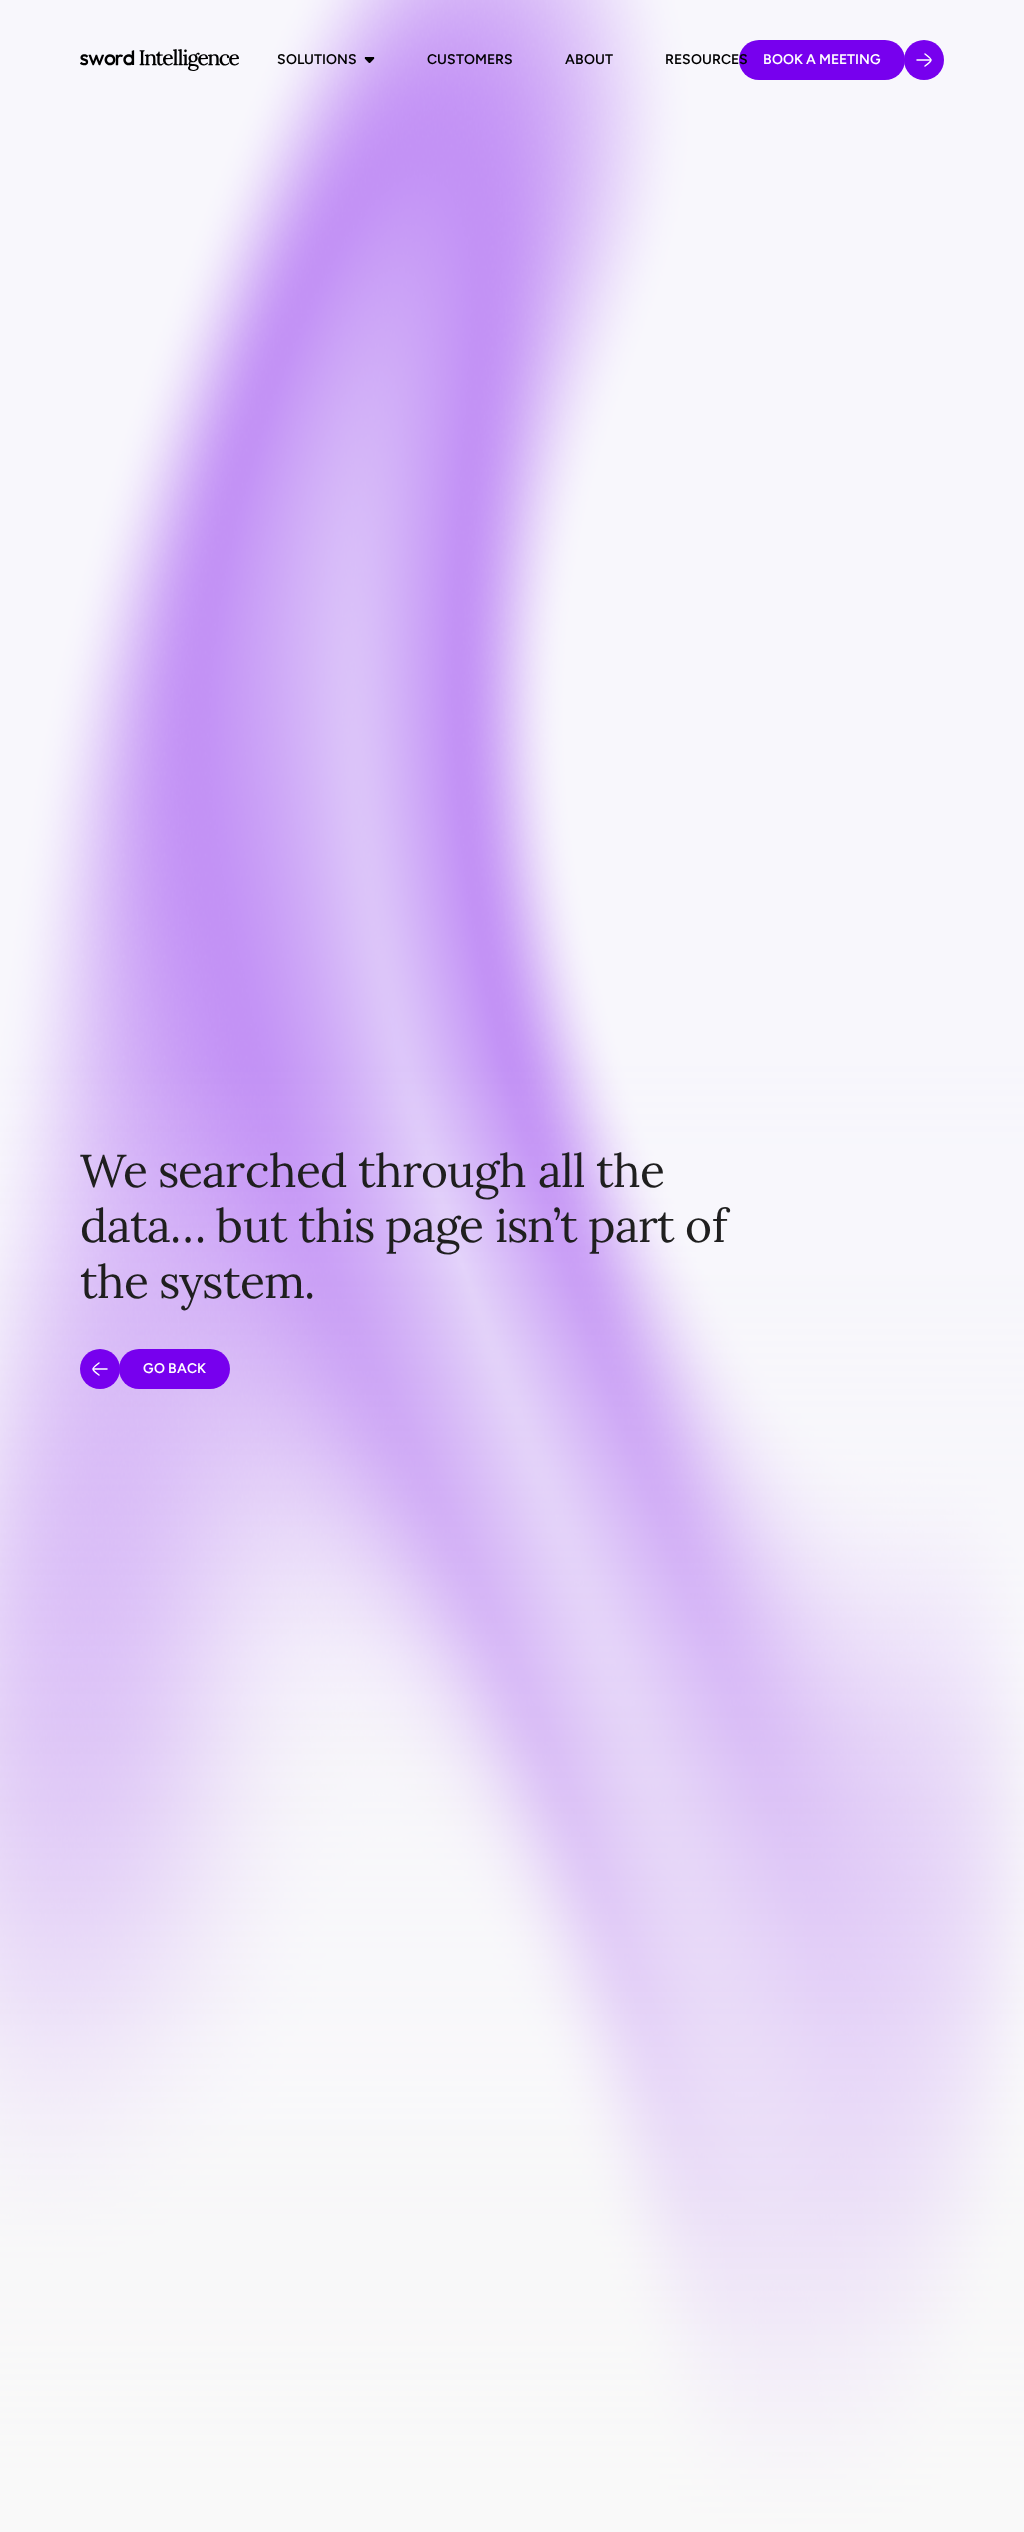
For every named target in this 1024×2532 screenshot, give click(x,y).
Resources (706, 59)
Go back (174, 1368)
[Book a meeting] (924, 60)
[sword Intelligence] (159, 60)
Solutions (317, 59)
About (589, 59)
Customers (470, 59)
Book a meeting (822, 59)
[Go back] (100, 1369)
